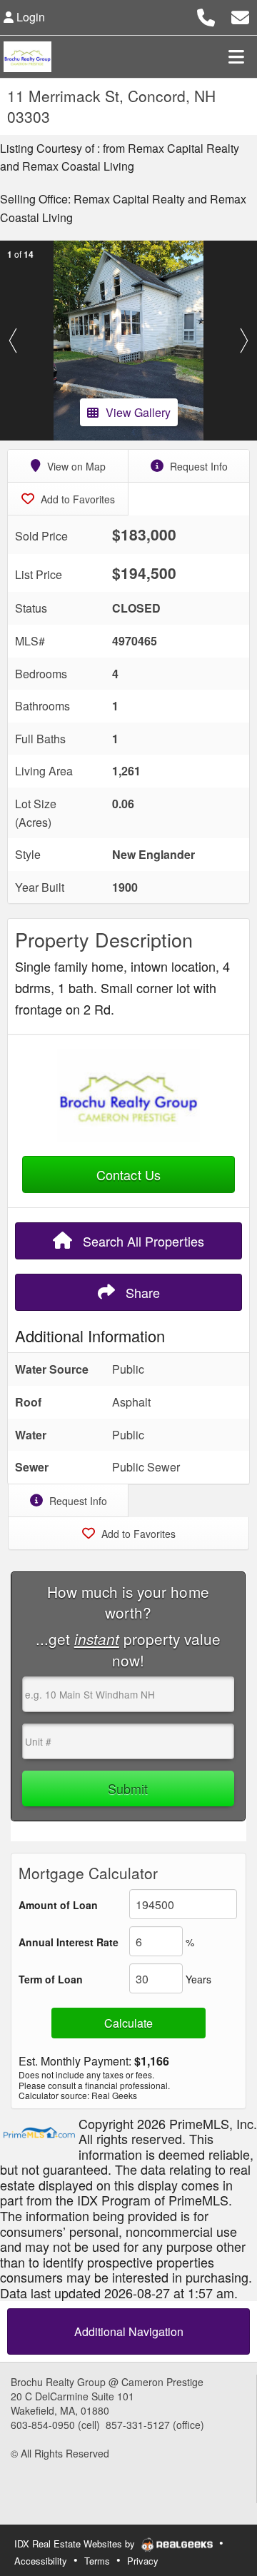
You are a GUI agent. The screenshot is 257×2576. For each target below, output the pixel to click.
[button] (13, 341)
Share (141, 1292)
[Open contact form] (240, 15)
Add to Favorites (76, 499)
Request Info (197, 466)
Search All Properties (142, 1241)
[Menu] (236, 56)
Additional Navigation (129, 2331)
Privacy (143, 2561)
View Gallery (138, 412)
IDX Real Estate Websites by (76, 2544)
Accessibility (41, 2561)
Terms (97, 2561)
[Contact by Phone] (206, 15)
